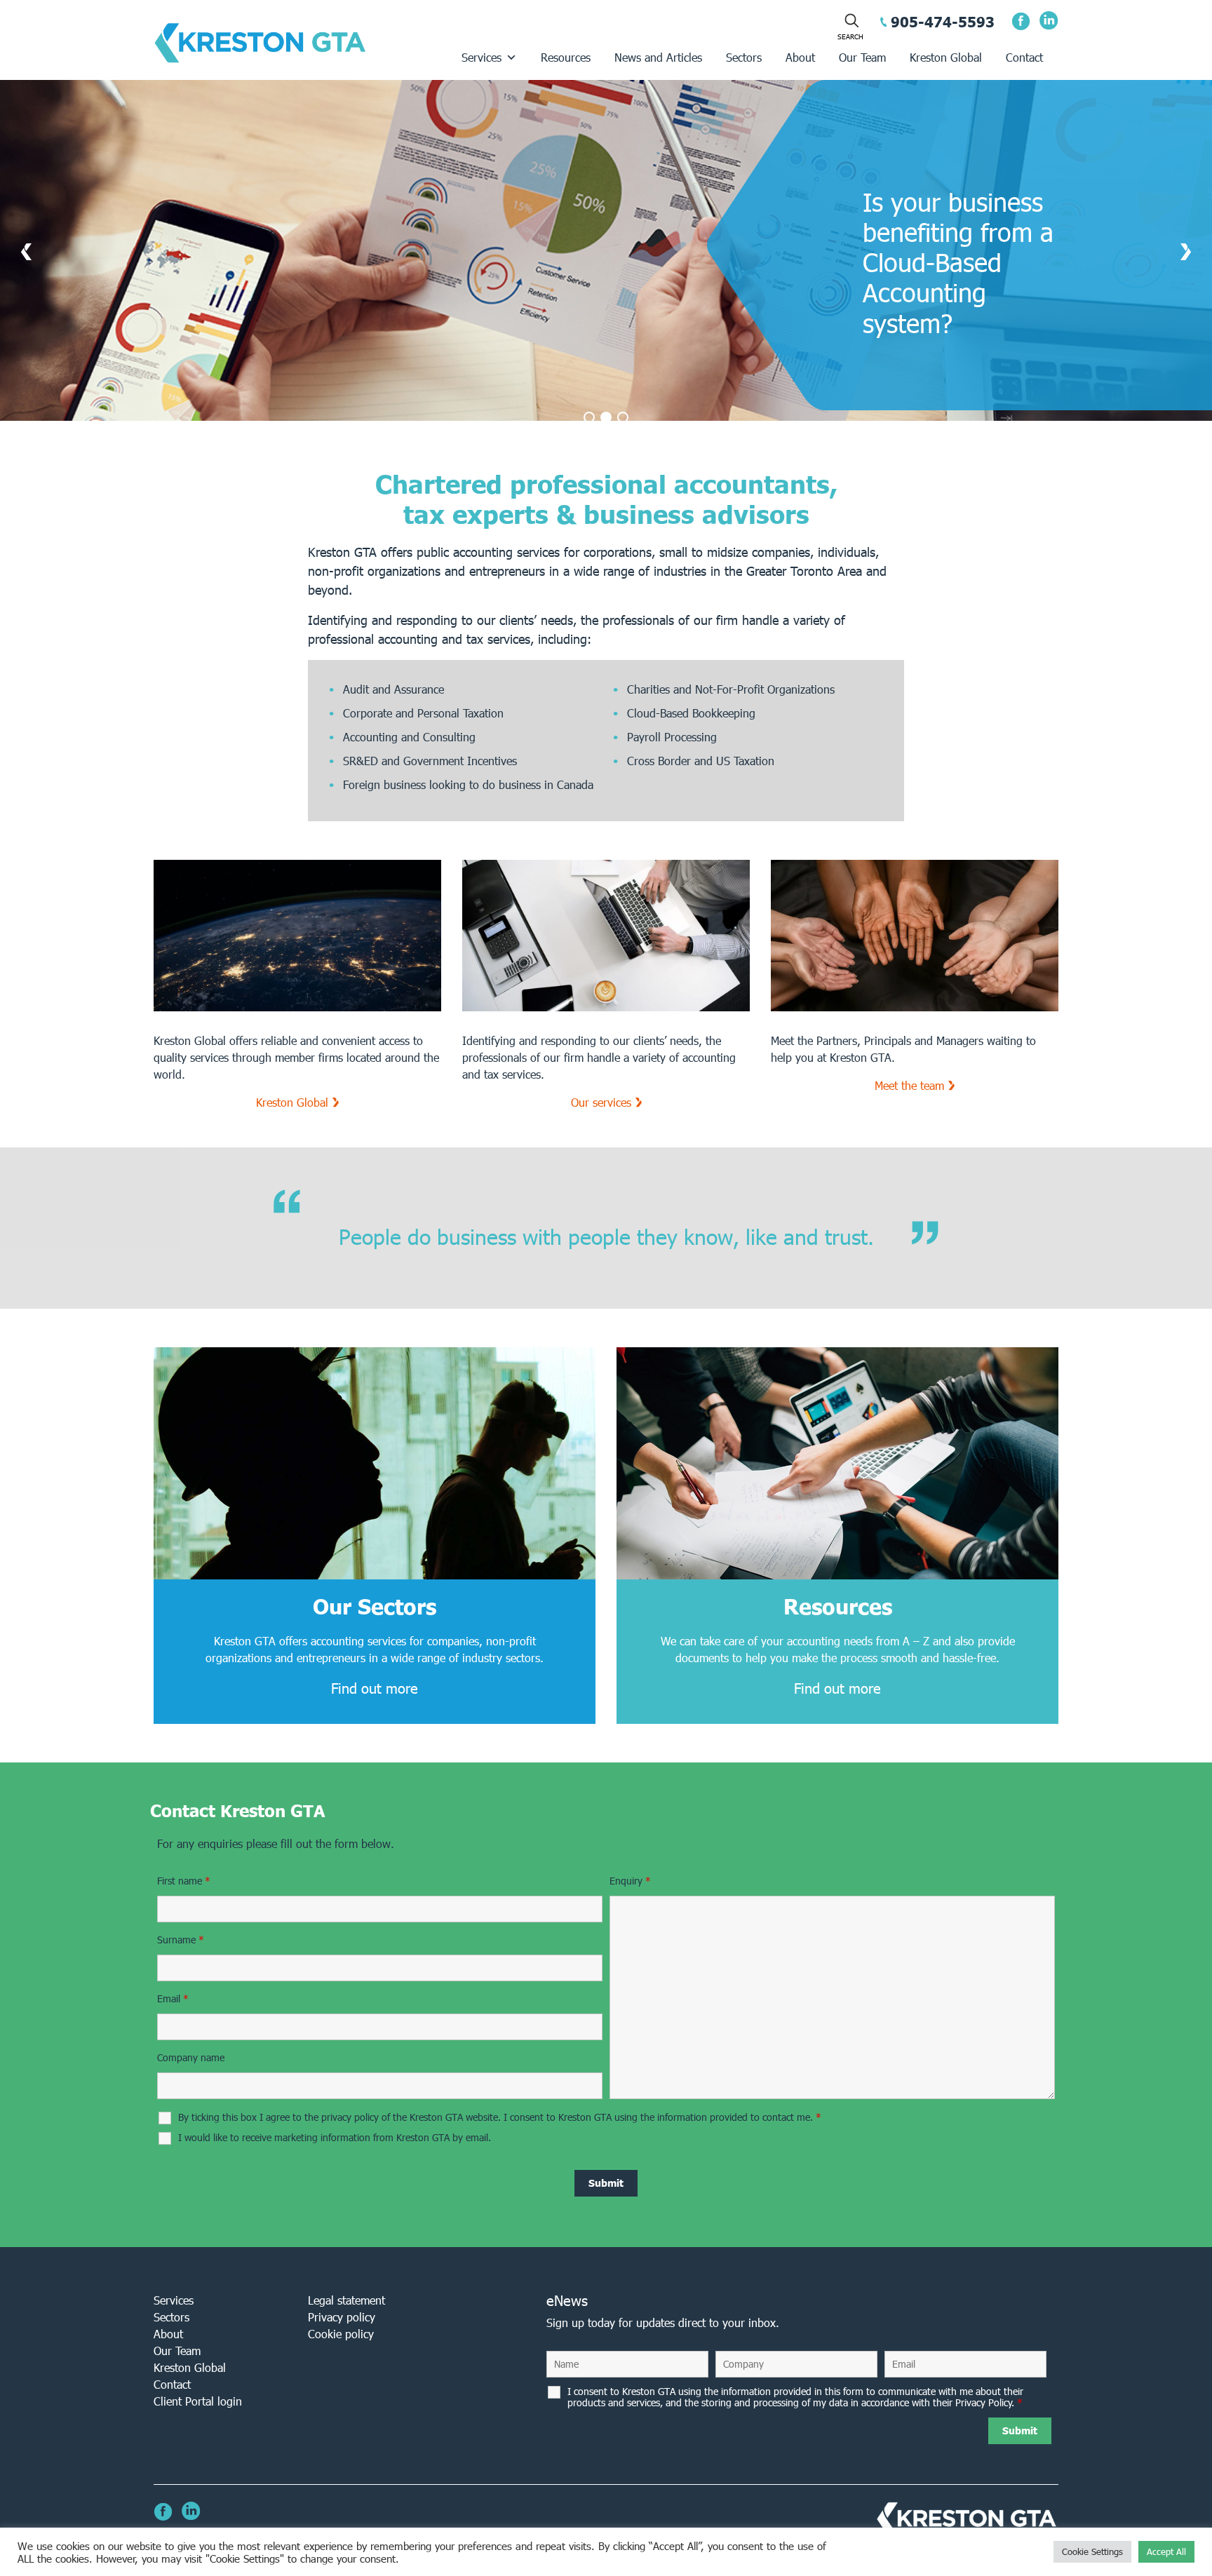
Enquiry (630, 1881)
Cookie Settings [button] (1092, 2552)
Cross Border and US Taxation (701, 761)
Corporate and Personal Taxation (423, 713)
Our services (601, 1102)
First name (184, 1881)
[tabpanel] (606, 260)
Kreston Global (946, 57)
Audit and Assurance (393, 689)
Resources (566, 57)
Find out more (375, 1688)
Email (173, 1999)
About (800, 57)
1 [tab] (589, 417)
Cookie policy (341, 2334)
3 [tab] (623, 417)
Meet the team (909, 1085)
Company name (191, 2058)
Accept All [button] (1166, 2552)
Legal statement (346, 2300)
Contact (1024, 57)
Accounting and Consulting (409, 737)
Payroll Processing (672, 737)
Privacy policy (342, 2317)
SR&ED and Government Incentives (430, 761)
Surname (181, 1940)
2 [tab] (606, 417)
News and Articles (658, 57)
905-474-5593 (943, 22)
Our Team (862, 57)
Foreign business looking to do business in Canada (468, 784)
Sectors (744, 57)
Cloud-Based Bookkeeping (691, 713)
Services (482, 57)
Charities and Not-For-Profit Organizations (731, 689)
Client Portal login (198, 2401)
